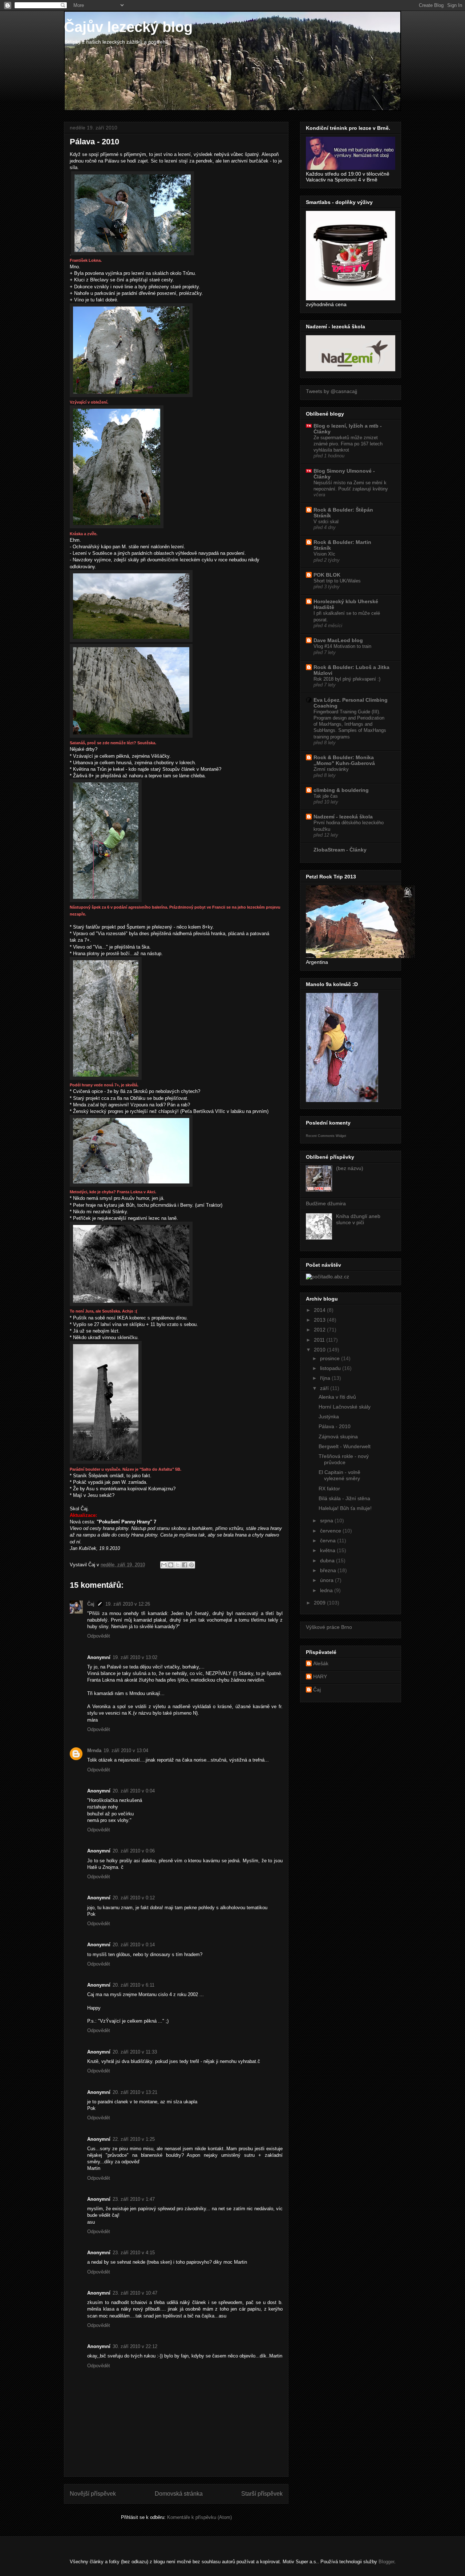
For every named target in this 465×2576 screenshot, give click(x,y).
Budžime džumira (326, 1203)
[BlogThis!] (171, 1565)
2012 (320, 1330)
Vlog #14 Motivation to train (342, 646)
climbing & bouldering (341, 790)
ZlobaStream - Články (340, 850)
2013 (320, 1320)
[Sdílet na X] (178, 1565)
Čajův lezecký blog (128, 27)
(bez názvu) (350, 1168)
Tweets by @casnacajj (331, 391)
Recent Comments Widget (326, 1136)
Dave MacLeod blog (338, 640)
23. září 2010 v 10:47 (135, 2293)
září (325, 1388)
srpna (327, 1521)
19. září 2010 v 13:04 (126, 1750)
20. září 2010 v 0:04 (134, 1791)
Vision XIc (324, 554)
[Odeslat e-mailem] (164, 1565)
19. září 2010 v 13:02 (135, 1657)
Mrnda (94, 1750)
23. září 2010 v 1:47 (134, 2199)
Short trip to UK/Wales (337, 581)
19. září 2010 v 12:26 (128, 1604)
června (329, 1541)
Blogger (386, 2562)
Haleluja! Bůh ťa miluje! (345, 1508)
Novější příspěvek (93, 2494)
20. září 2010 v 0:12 (134, 1898)
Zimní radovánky (331, 769)
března (329, 1570)
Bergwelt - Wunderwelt (345, 1446)
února (327, 1580)
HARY (320, 1676)
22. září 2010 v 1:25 (134, 2139)
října (326, 1378)
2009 (320, 1603)
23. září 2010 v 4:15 (134, 2253)
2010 (320, 1350)
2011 (320, 1340)
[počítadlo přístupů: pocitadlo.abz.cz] (327, 1277)
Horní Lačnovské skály (345, 1407)
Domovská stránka (179, 2494)
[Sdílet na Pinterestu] (191, 1565)
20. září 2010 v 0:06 (134, 1851)
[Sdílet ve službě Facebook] (185, 1565)
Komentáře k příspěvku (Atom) (199, 2517)
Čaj (91, 1604)
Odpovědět (99, 1636)
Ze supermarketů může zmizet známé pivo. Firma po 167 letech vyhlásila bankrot (348, 444)
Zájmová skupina (338, 1437)
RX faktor (329, 1489)
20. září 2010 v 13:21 (135, 2092)
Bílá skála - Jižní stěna (344, 1498)
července (331, 1531)
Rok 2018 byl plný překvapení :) (347, 679)
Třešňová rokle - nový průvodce (344, 1459)
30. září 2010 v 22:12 (135, 2346)
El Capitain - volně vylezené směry (339, 1475)
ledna (327, 1590)
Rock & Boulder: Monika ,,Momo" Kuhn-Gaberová (344, 760)
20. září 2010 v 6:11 (134, 1985)
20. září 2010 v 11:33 (135, 2052)
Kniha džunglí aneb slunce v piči (358, 1219)
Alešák (321, 1663)
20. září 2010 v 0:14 (134, 1945)
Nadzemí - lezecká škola (343, 817)
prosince (331, 1358)
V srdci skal (326, 522)
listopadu (331, 1368)
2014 (320, 1310)
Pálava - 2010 (335, 1426)
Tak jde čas (326, 796)
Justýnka (329, 1417)
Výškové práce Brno (329, 1627)
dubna (328, 1561)
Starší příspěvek (262, 2494)
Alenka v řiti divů (337, 1397)
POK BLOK (327, 575)
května (328, 1550)
